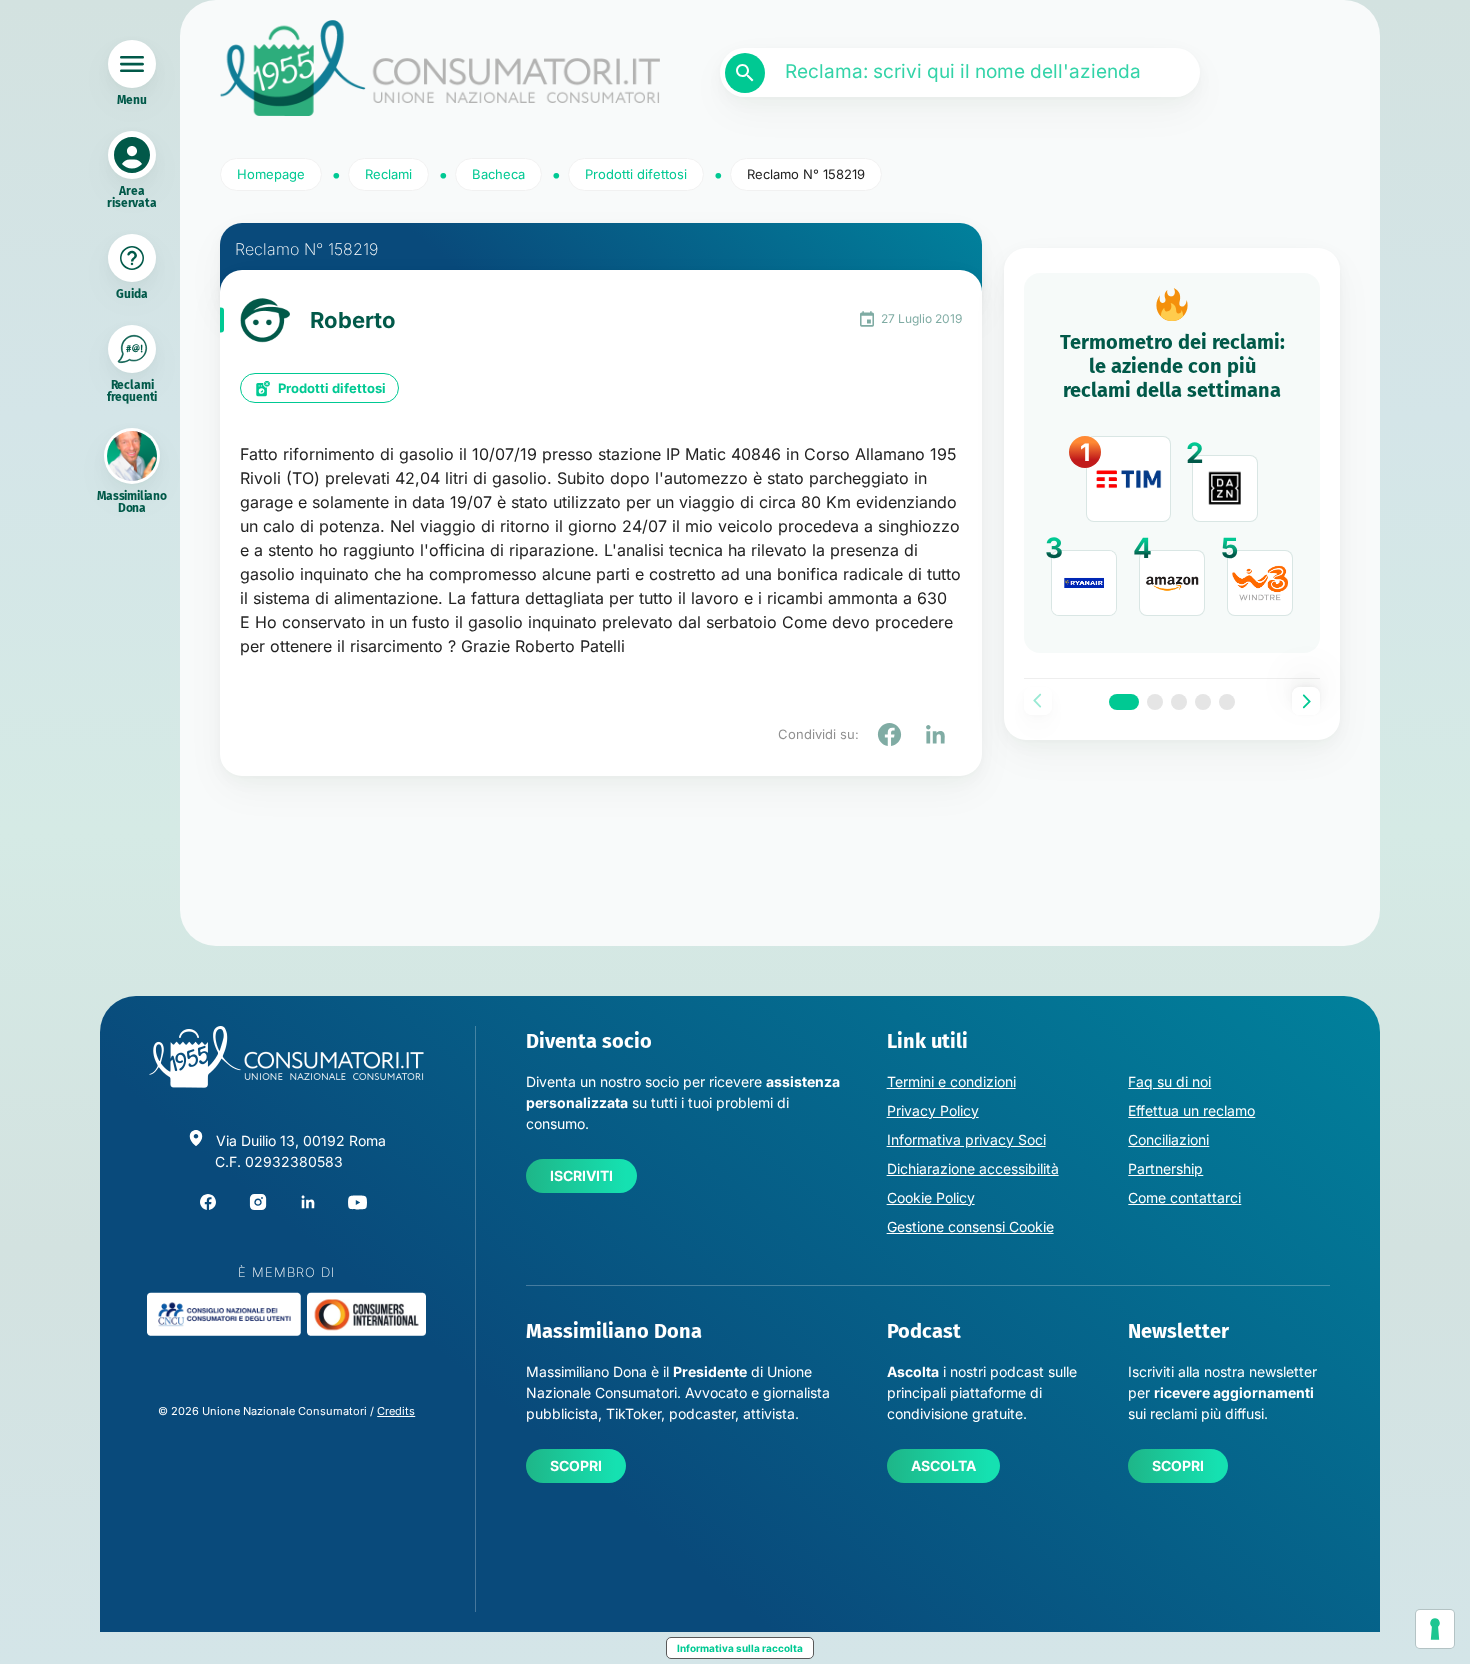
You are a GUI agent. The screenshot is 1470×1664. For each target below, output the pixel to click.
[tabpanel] (1172, 463)
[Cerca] (745, 73)
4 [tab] (1203, 702)
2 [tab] (1155, 702)
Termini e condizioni (951, 1081)
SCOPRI (576, 1465)
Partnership (1165, 1168)
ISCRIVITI (581, 1175)
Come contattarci (1184, 1197)
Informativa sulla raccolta (740, 1648)
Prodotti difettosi (332, 388)
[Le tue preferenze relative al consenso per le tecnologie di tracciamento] (1435, 1629)
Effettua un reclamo (1191, 1110)
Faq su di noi (1169, 1081)
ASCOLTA (943, 1465)
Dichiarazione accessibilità (973, 1168)
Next (1306, 701)
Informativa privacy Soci (966, 1139)
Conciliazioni (1168, 1139)
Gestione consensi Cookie (970, 1226)
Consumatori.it (440, 68)
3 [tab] (1179, 702)
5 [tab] (1227, 702)
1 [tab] (1124, 702)
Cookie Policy (931, 1197)
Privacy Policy (933, 1110)
